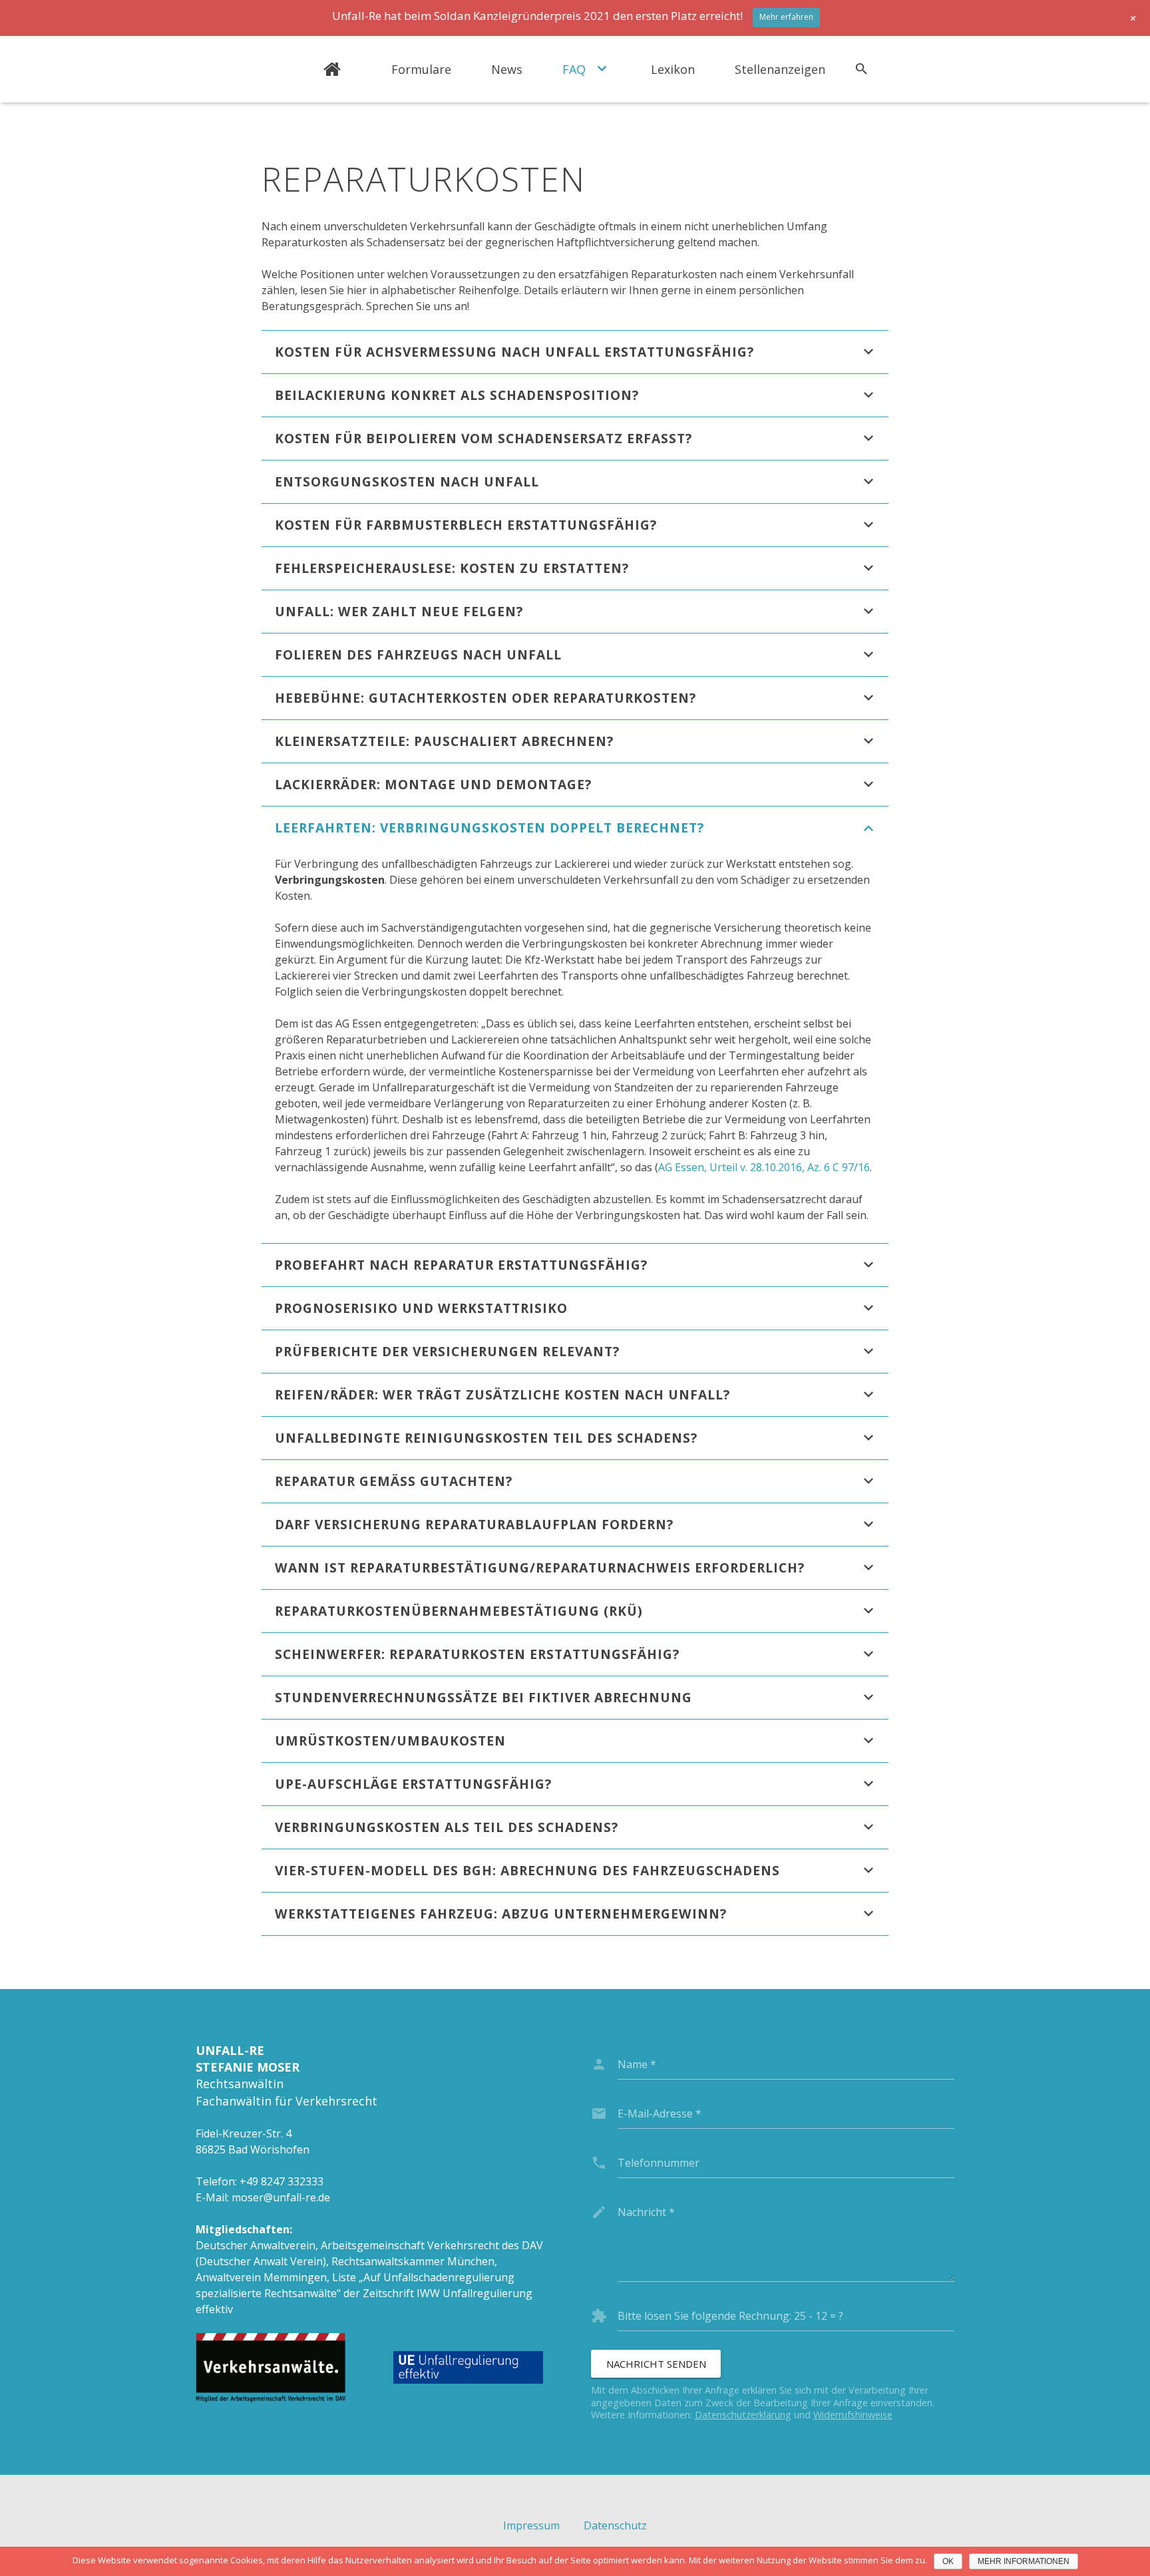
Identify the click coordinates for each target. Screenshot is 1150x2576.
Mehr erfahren (786, 17)
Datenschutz (615, 2525)
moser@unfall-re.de (281, 2197)
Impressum (531, 2525)
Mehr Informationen (1024, 2561)
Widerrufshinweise (853, 2415)
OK (948, 2561)
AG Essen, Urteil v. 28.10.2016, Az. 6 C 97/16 (764, 1167)
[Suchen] (862, 70)
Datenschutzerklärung (743, 2415)
